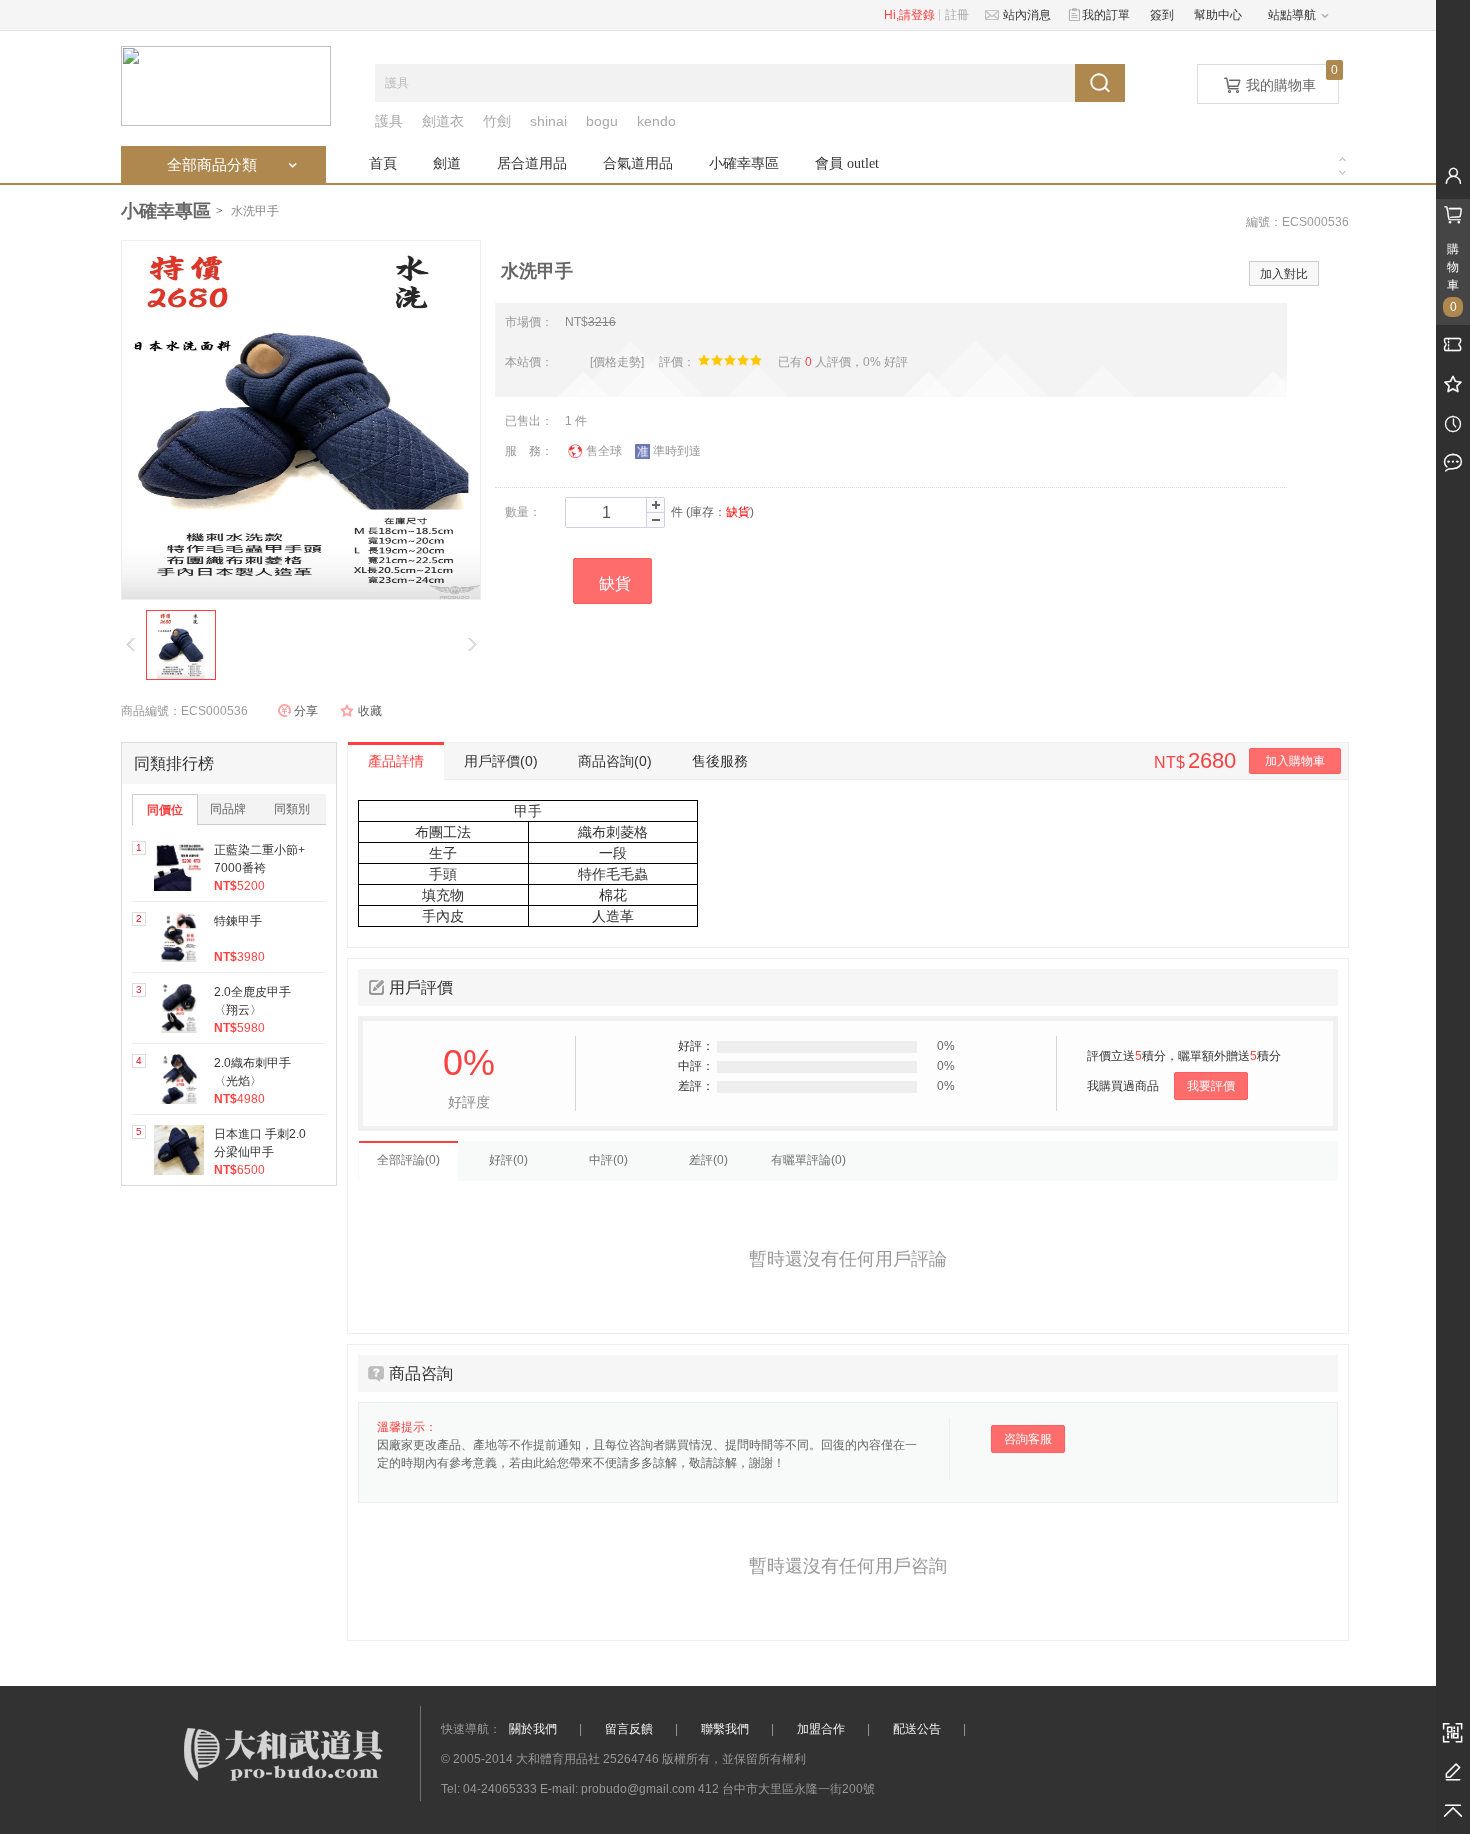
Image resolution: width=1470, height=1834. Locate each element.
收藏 (370, 711)
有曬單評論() (808, 1160)
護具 (389, 121)
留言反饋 (629, 1729)
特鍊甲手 (238, 921)
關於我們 (533, 1729)
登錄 (923, 15)
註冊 (957, 15)
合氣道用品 (638, 163)
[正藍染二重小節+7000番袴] (179, 866)
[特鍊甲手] (179, 937)
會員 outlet (847, 163)
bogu (602, 121)
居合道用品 (532, 163)
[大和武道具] (226, 85)
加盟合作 (821, 1729)
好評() (508, 1160)
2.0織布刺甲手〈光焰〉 (252, 1072)
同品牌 (228, 809)
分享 (306, 711)
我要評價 (1211, 1086)
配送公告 (917, 1729)
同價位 (165, 810)
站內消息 (1024, 15)
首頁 (383, 163)
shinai (548, 121)
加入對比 (1284, 274)
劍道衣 (443, 121)
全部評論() (408, 1160)
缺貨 (615, 583)
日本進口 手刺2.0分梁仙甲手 (260, 1143)
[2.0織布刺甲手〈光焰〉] (179, 1079)
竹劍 (497, 121)
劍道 (447, 163)
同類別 (292, 809)
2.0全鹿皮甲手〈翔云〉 (252, 1001)
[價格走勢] (617, 362)
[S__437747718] (181, 645)
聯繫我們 (725, 1729)
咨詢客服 (1028, 1439)
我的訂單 (1103, 15)
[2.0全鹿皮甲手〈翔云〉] (179, 1008)
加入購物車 (1295, 761)
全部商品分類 (234, 164)
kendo (656, 121)
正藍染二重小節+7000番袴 (259, 859)
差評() (708, 1160)
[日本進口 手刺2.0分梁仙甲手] (179, 1150)
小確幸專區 (744, 163)
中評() (608, 1160)
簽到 (1162, 15)
